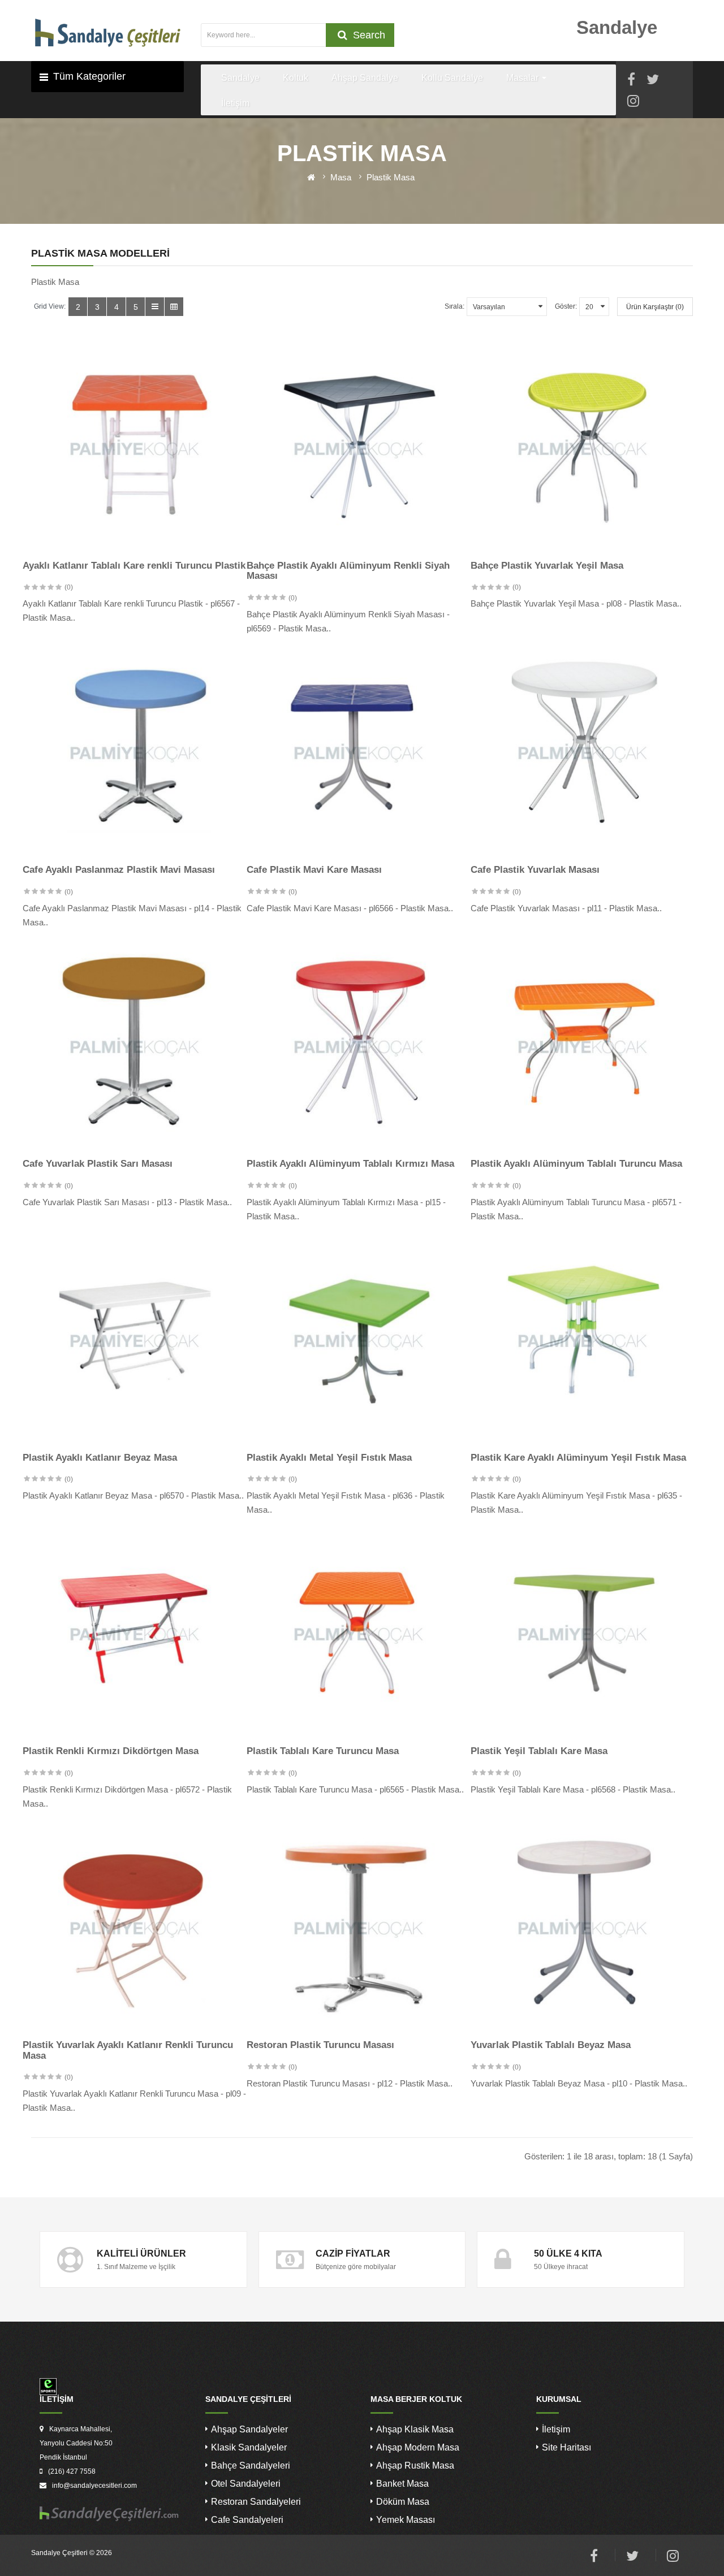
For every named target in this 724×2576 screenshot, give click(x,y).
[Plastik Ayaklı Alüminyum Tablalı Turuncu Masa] (583, 1047)
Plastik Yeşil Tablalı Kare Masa (539, 1751)
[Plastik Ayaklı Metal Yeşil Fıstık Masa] (359, 1341)
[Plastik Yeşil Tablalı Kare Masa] (583, 1634)
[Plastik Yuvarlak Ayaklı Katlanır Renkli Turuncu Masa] (135, 1928)
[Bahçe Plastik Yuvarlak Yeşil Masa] (583, 449)
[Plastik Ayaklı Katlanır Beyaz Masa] (135, 1341)
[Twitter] (653, 81)
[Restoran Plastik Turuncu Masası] (359, 1928)
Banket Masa (402, 2484)
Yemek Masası (406, 2520)
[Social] (633, 103)
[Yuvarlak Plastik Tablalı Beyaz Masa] (583, 1928)
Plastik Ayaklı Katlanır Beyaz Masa (100, 1458)
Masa (341, 177)
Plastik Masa (391, 177)
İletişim (556, 2429)
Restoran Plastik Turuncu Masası (320, 2045)
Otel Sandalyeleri (246, 2484)
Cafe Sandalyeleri (247, 2520)
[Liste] (155, 307)
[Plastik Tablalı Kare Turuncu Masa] (359, 1634)
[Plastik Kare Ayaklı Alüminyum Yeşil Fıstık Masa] (583, 1341)
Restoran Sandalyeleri (256, 2502)
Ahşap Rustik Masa (415, 2465)
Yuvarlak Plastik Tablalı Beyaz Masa (551, 2045)
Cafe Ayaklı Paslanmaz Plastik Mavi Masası (119, 870)
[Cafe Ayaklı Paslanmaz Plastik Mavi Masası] (135, 753)
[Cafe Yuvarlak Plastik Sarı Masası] (135, 1047)
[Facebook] (631, 81)
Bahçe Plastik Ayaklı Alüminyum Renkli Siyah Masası (348, 571)
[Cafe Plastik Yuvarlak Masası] (583, 753)
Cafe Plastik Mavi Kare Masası (314, 870)
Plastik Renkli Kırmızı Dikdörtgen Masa (111, 1751)
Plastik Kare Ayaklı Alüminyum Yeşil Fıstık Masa (578, 1458)
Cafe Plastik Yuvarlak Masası (535, 870)
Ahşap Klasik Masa (415, 2429)
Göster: (566, 306)
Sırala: (454, 306)
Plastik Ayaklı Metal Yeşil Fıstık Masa (329, 1458)
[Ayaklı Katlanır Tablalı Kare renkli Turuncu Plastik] (135, 449)
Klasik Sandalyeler (249, 2447)
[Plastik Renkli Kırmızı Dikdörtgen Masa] (135, 1634)
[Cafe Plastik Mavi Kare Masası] (359, 753)
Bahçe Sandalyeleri (251, 2465)
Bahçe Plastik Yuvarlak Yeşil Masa (547, 566)
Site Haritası (566, 2447)
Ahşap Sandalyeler (249, 2429)
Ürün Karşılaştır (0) (655, 307)
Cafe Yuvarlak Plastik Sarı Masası (98, 1164)
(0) (69, 587)
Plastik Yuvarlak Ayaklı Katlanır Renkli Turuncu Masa (128, 2050)
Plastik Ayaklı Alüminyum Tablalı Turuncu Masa (576, 1164)
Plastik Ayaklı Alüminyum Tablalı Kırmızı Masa (350, 1164)
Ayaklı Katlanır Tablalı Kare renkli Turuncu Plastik (134, 566)
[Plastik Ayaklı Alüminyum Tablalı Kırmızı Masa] (359, 1047)
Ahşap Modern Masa (418, 2447)
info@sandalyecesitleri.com (94, 2486)
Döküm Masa (403, 2502)
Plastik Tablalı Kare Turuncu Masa (323, 1751)
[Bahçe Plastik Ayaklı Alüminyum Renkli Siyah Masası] (359, 449)
